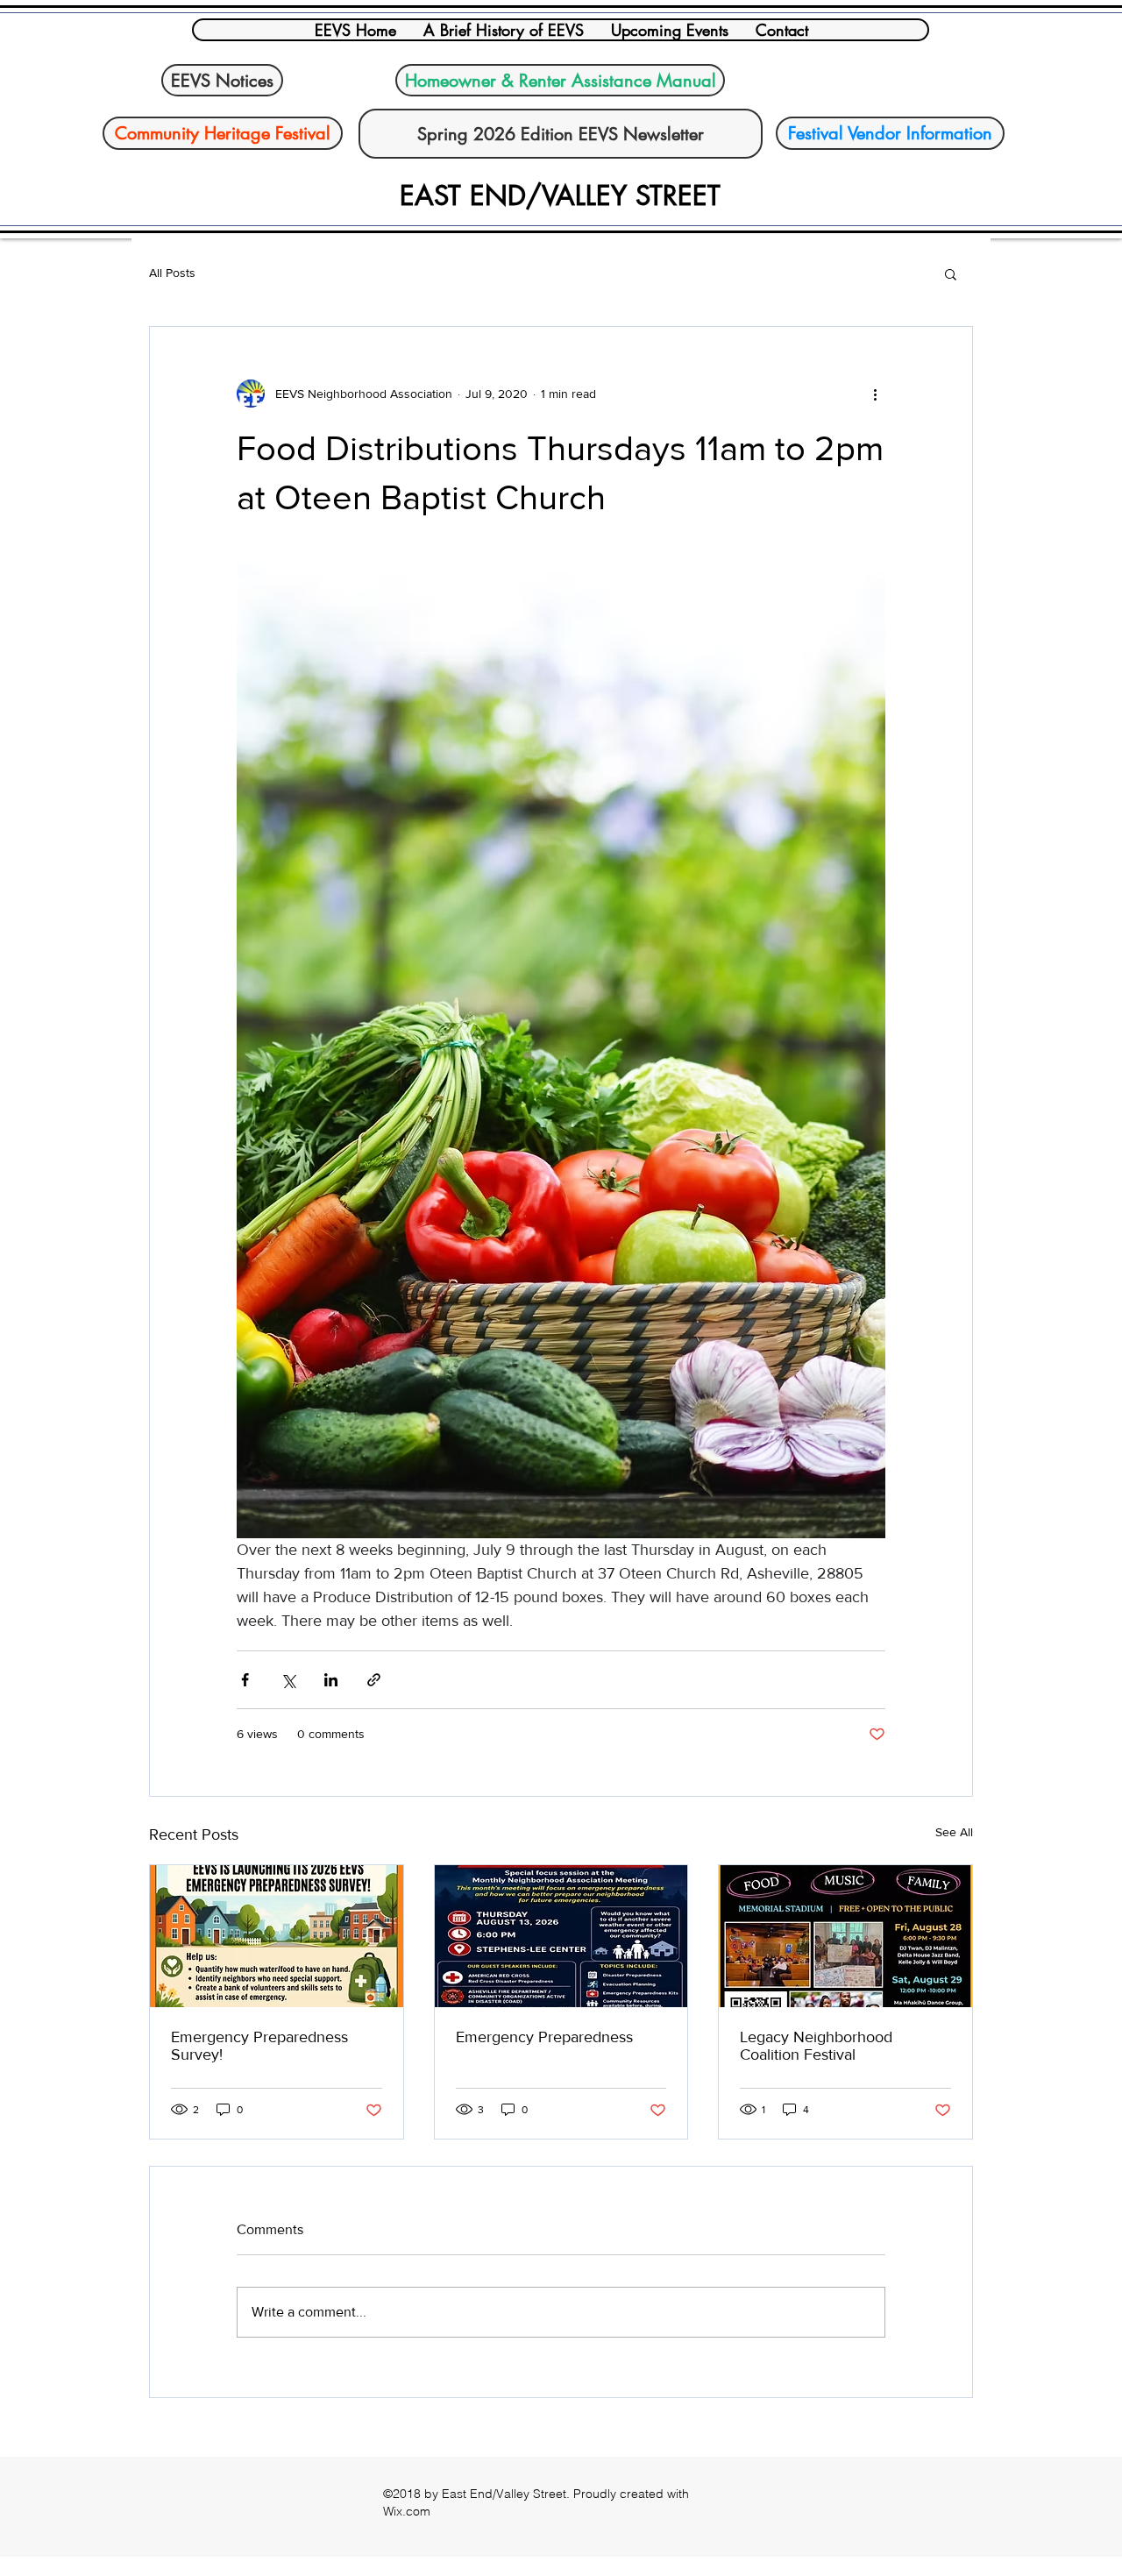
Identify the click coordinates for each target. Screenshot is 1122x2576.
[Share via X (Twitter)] (288, 1680)
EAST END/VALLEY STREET (560, 195)
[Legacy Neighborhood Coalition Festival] (845, 1936)
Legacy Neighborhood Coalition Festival (816, 2046)
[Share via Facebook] (245, 1680)
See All (954, 1832)
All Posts (172, 273)
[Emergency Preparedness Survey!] (277, 1936)
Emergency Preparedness (544, 2037)
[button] (951, 273)
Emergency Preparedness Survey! (259, 2046)
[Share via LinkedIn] (331, 1680)
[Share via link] (374, 1680)
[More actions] (875, 394)
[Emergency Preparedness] (561, 1936)
